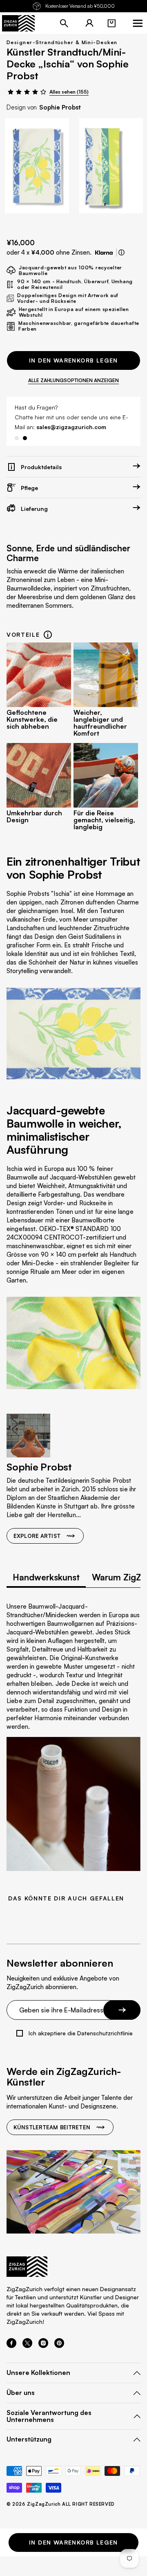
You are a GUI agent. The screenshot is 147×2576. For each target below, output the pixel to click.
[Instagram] (43, 2345)
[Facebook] (11, 2345)
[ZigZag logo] (18, 23)
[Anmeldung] (89, 23)
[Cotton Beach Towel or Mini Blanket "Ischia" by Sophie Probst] (37, 166)
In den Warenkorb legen (73, 360)
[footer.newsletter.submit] (122, 2010)
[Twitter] (27, 2345)
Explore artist (37, 1536)
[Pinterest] (59, 2345)
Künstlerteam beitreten (52, 2127)
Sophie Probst (60, 107)
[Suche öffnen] (64, 23)
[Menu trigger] (138, 23)
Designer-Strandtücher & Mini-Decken (62, 42)
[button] (111, 23)
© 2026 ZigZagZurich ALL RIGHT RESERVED (61, 2504)
